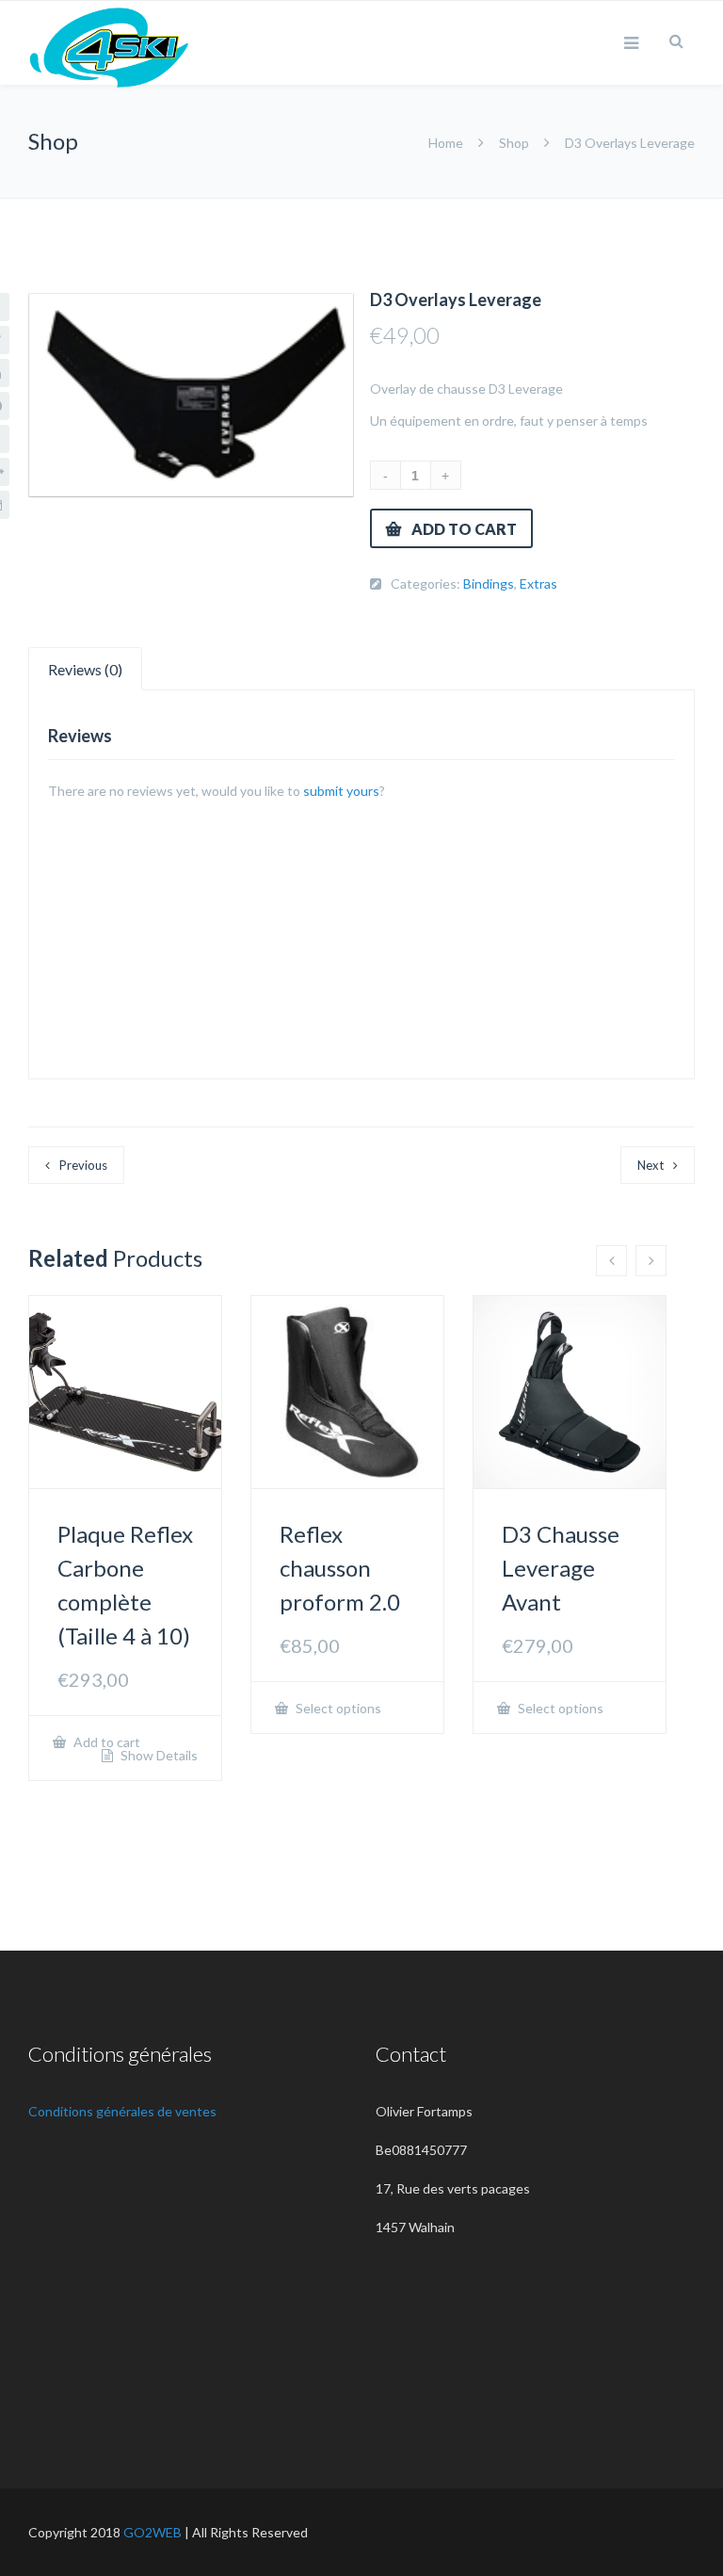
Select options (337, 1708)
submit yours (341, 791)
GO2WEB (153, 2532)
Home (447, 143)
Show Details (158, 1756)
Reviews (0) (85, 669)
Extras (538, 583)
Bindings (489, 583)
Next (651, 1165)
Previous (83, 1165)
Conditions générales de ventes (122, 2111)
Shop (514, 143)
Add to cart (464, 529)
